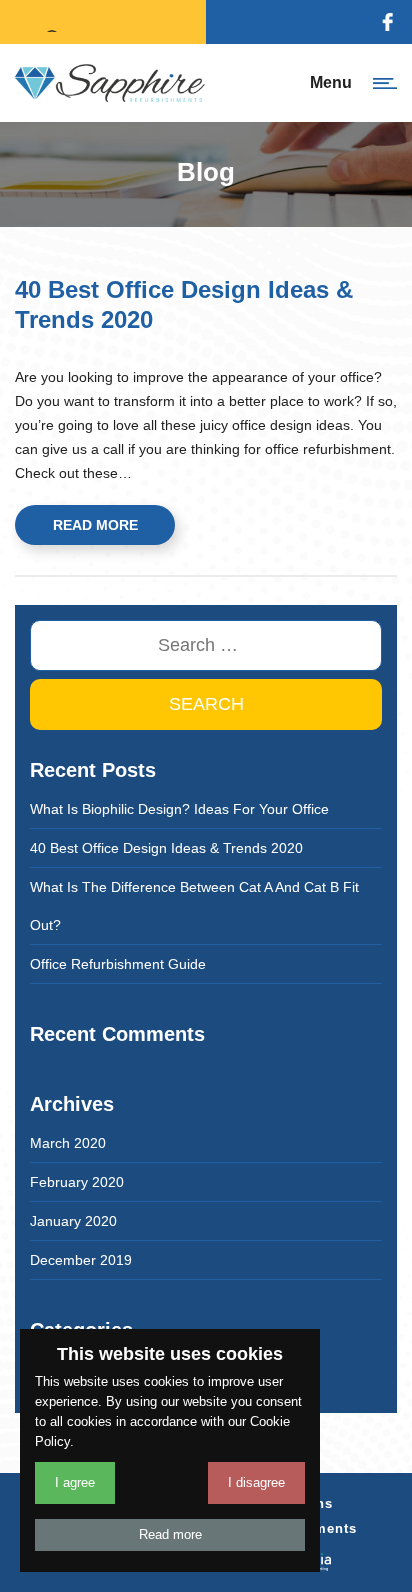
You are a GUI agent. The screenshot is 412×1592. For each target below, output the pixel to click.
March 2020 (68, 1143)
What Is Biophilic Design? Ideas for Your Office (179, 809)
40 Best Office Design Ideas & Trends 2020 (166, 848)
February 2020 (77, 1182)
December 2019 (81, 1260)
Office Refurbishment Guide (118, 964)
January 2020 (73, 1221)
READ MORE (95, 525)
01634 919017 (117, 21)
